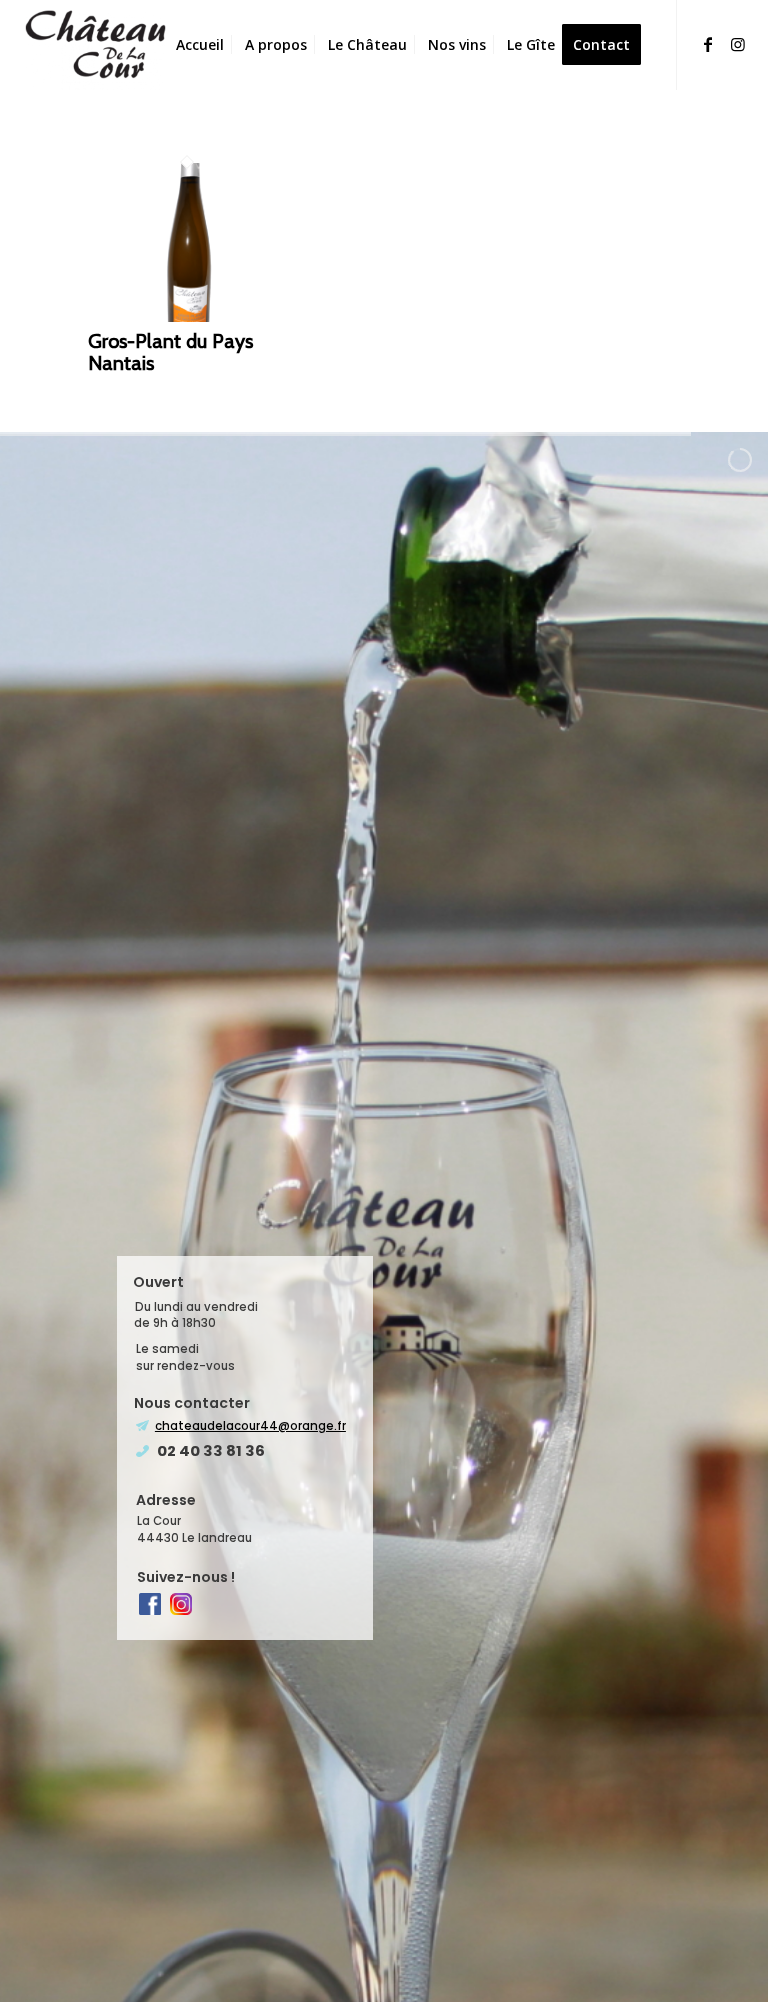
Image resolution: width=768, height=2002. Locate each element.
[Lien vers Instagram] (738, 44)
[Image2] (97, 45)
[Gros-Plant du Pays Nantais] (186, 316)
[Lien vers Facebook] (708, 44)
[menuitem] (200, 45)
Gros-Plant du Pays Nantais (170, 352)
